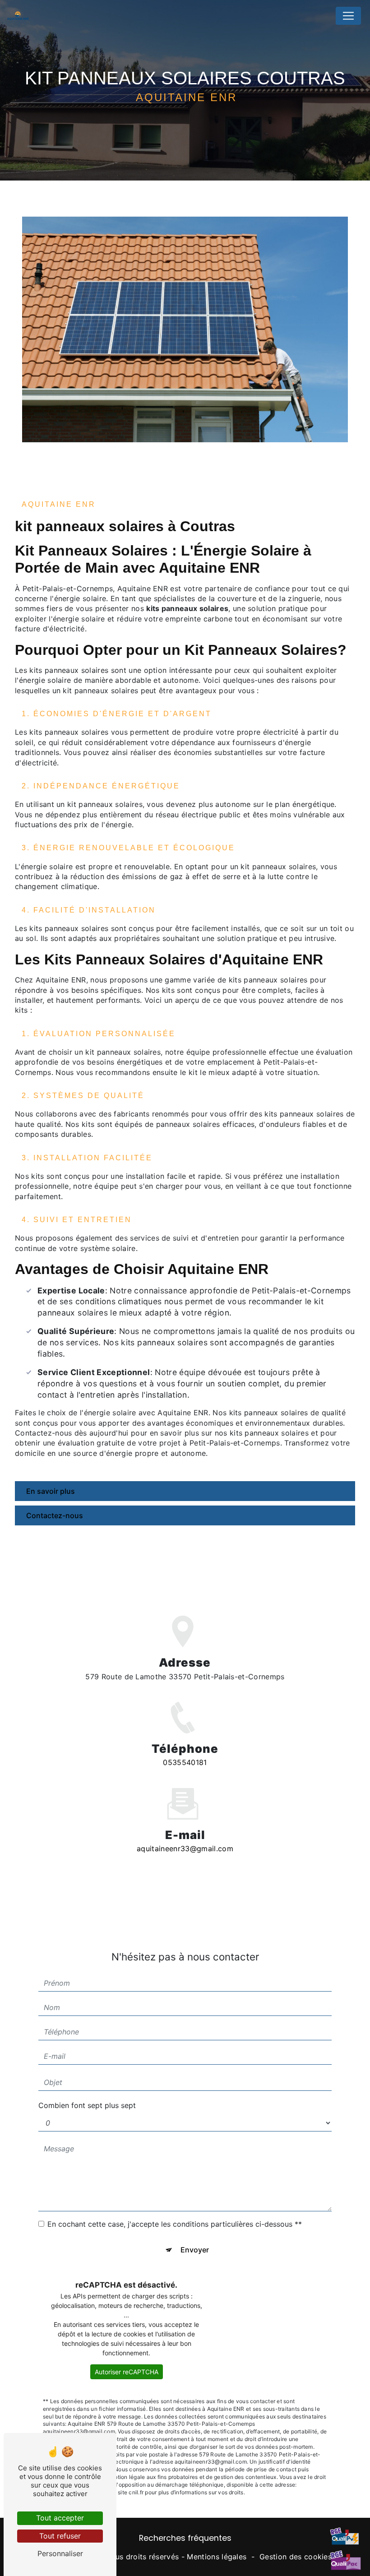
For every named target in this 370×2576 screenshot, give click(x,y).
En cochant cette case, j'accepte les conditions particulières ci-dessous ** (175, 2224)
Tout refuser (60, 2536)
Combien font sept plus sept (87, 2105)
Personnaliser (60, 2553)
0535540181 (185, 1762)
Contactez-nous (55, 1515)
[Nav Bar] (348, 16)
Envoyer (195, 2250)
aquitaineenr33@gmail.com (185, 1849)
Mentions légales (217, 2557)
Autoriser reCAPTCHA (127, 2372)
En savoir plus (51, 1491)
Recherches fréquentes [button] (185, 2538)
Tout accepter (60, 2518)
